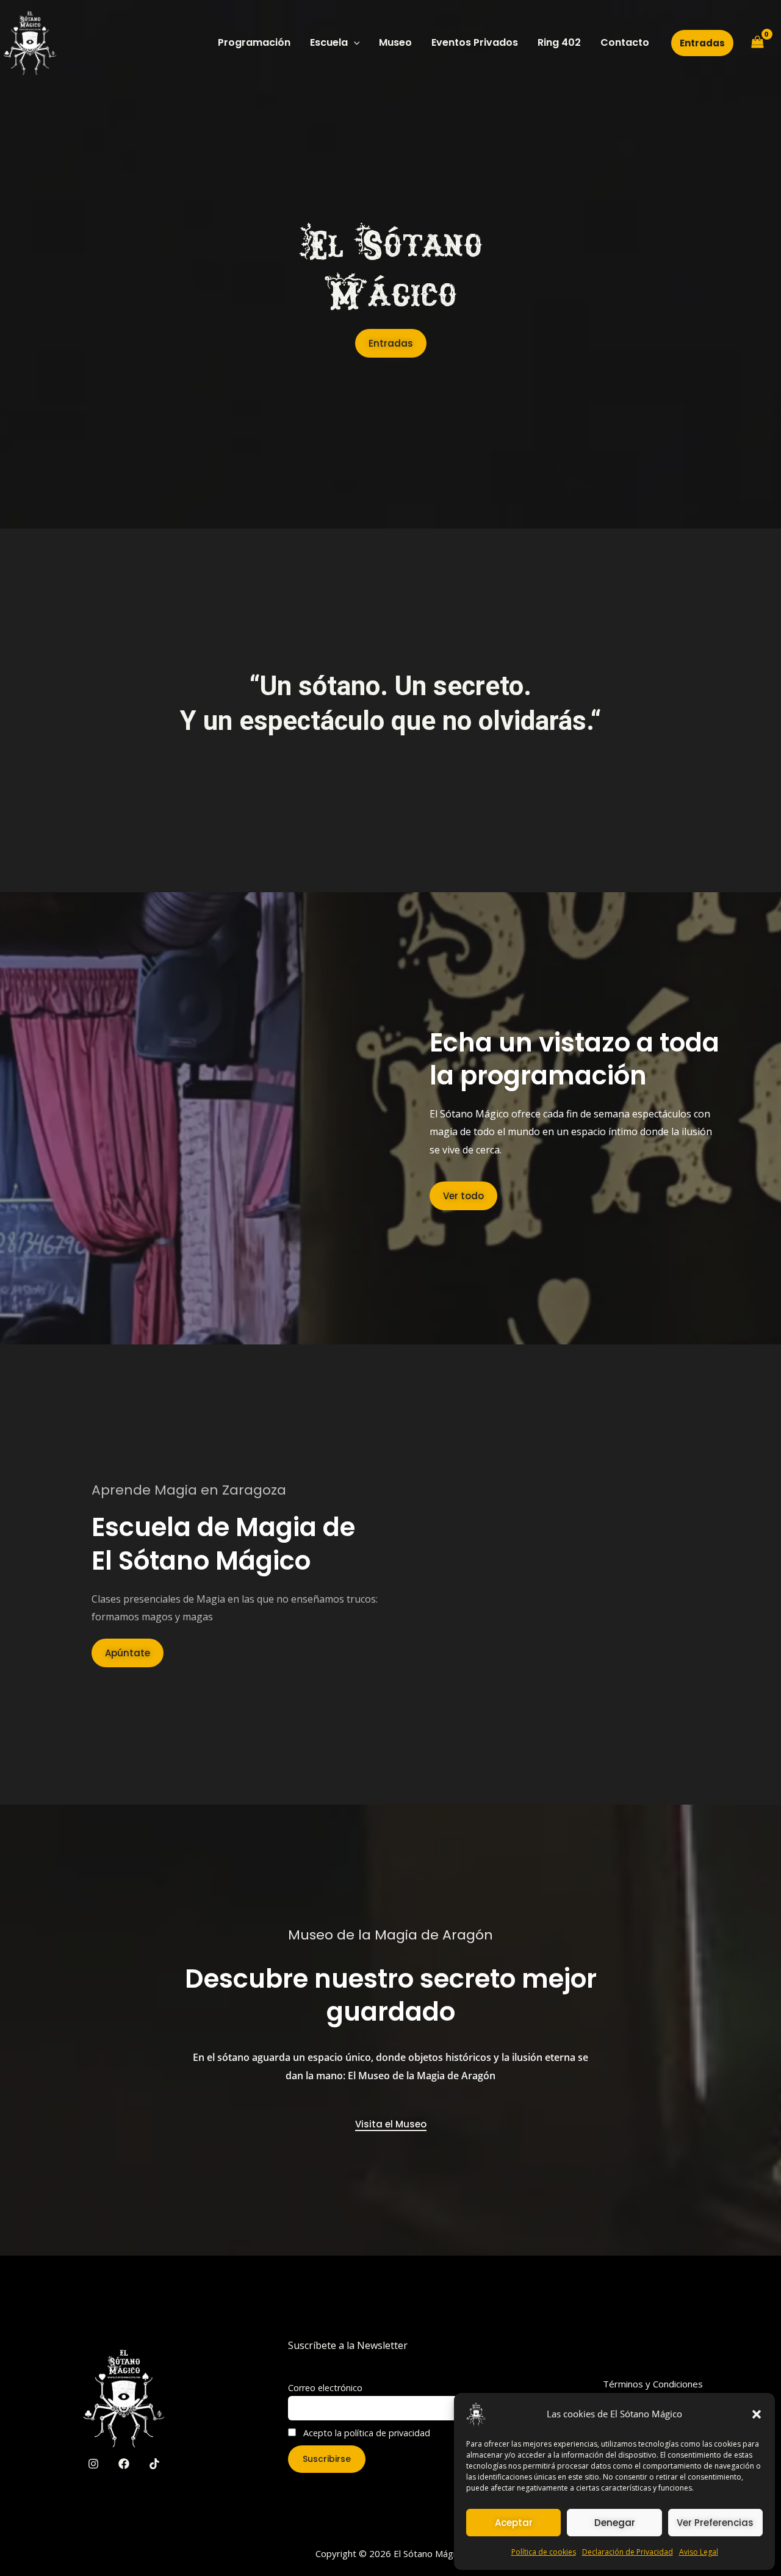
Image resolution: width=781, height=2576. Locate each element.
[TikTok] (154, 2464)
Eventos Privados (475, 42)
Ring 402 (559, 42)
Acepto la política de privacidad (365, 2433)
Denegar (615, 2523)
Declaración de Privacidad (628, 2552)
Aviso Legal (699, 2552)
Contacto (625, 42)
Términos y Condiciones (653, 2384)
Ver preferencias (715, 2523)
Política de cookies (544, 2552)
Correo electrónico (325, 2388)
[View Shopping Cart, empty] (757, 43)
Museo (395, 42)
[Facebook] (124, 2464)
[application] (354, 43)
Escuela (329, 42)
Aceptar (514, 2523)
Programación (254, 42)
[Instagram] (93, 2464)
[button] (757, 2414)
